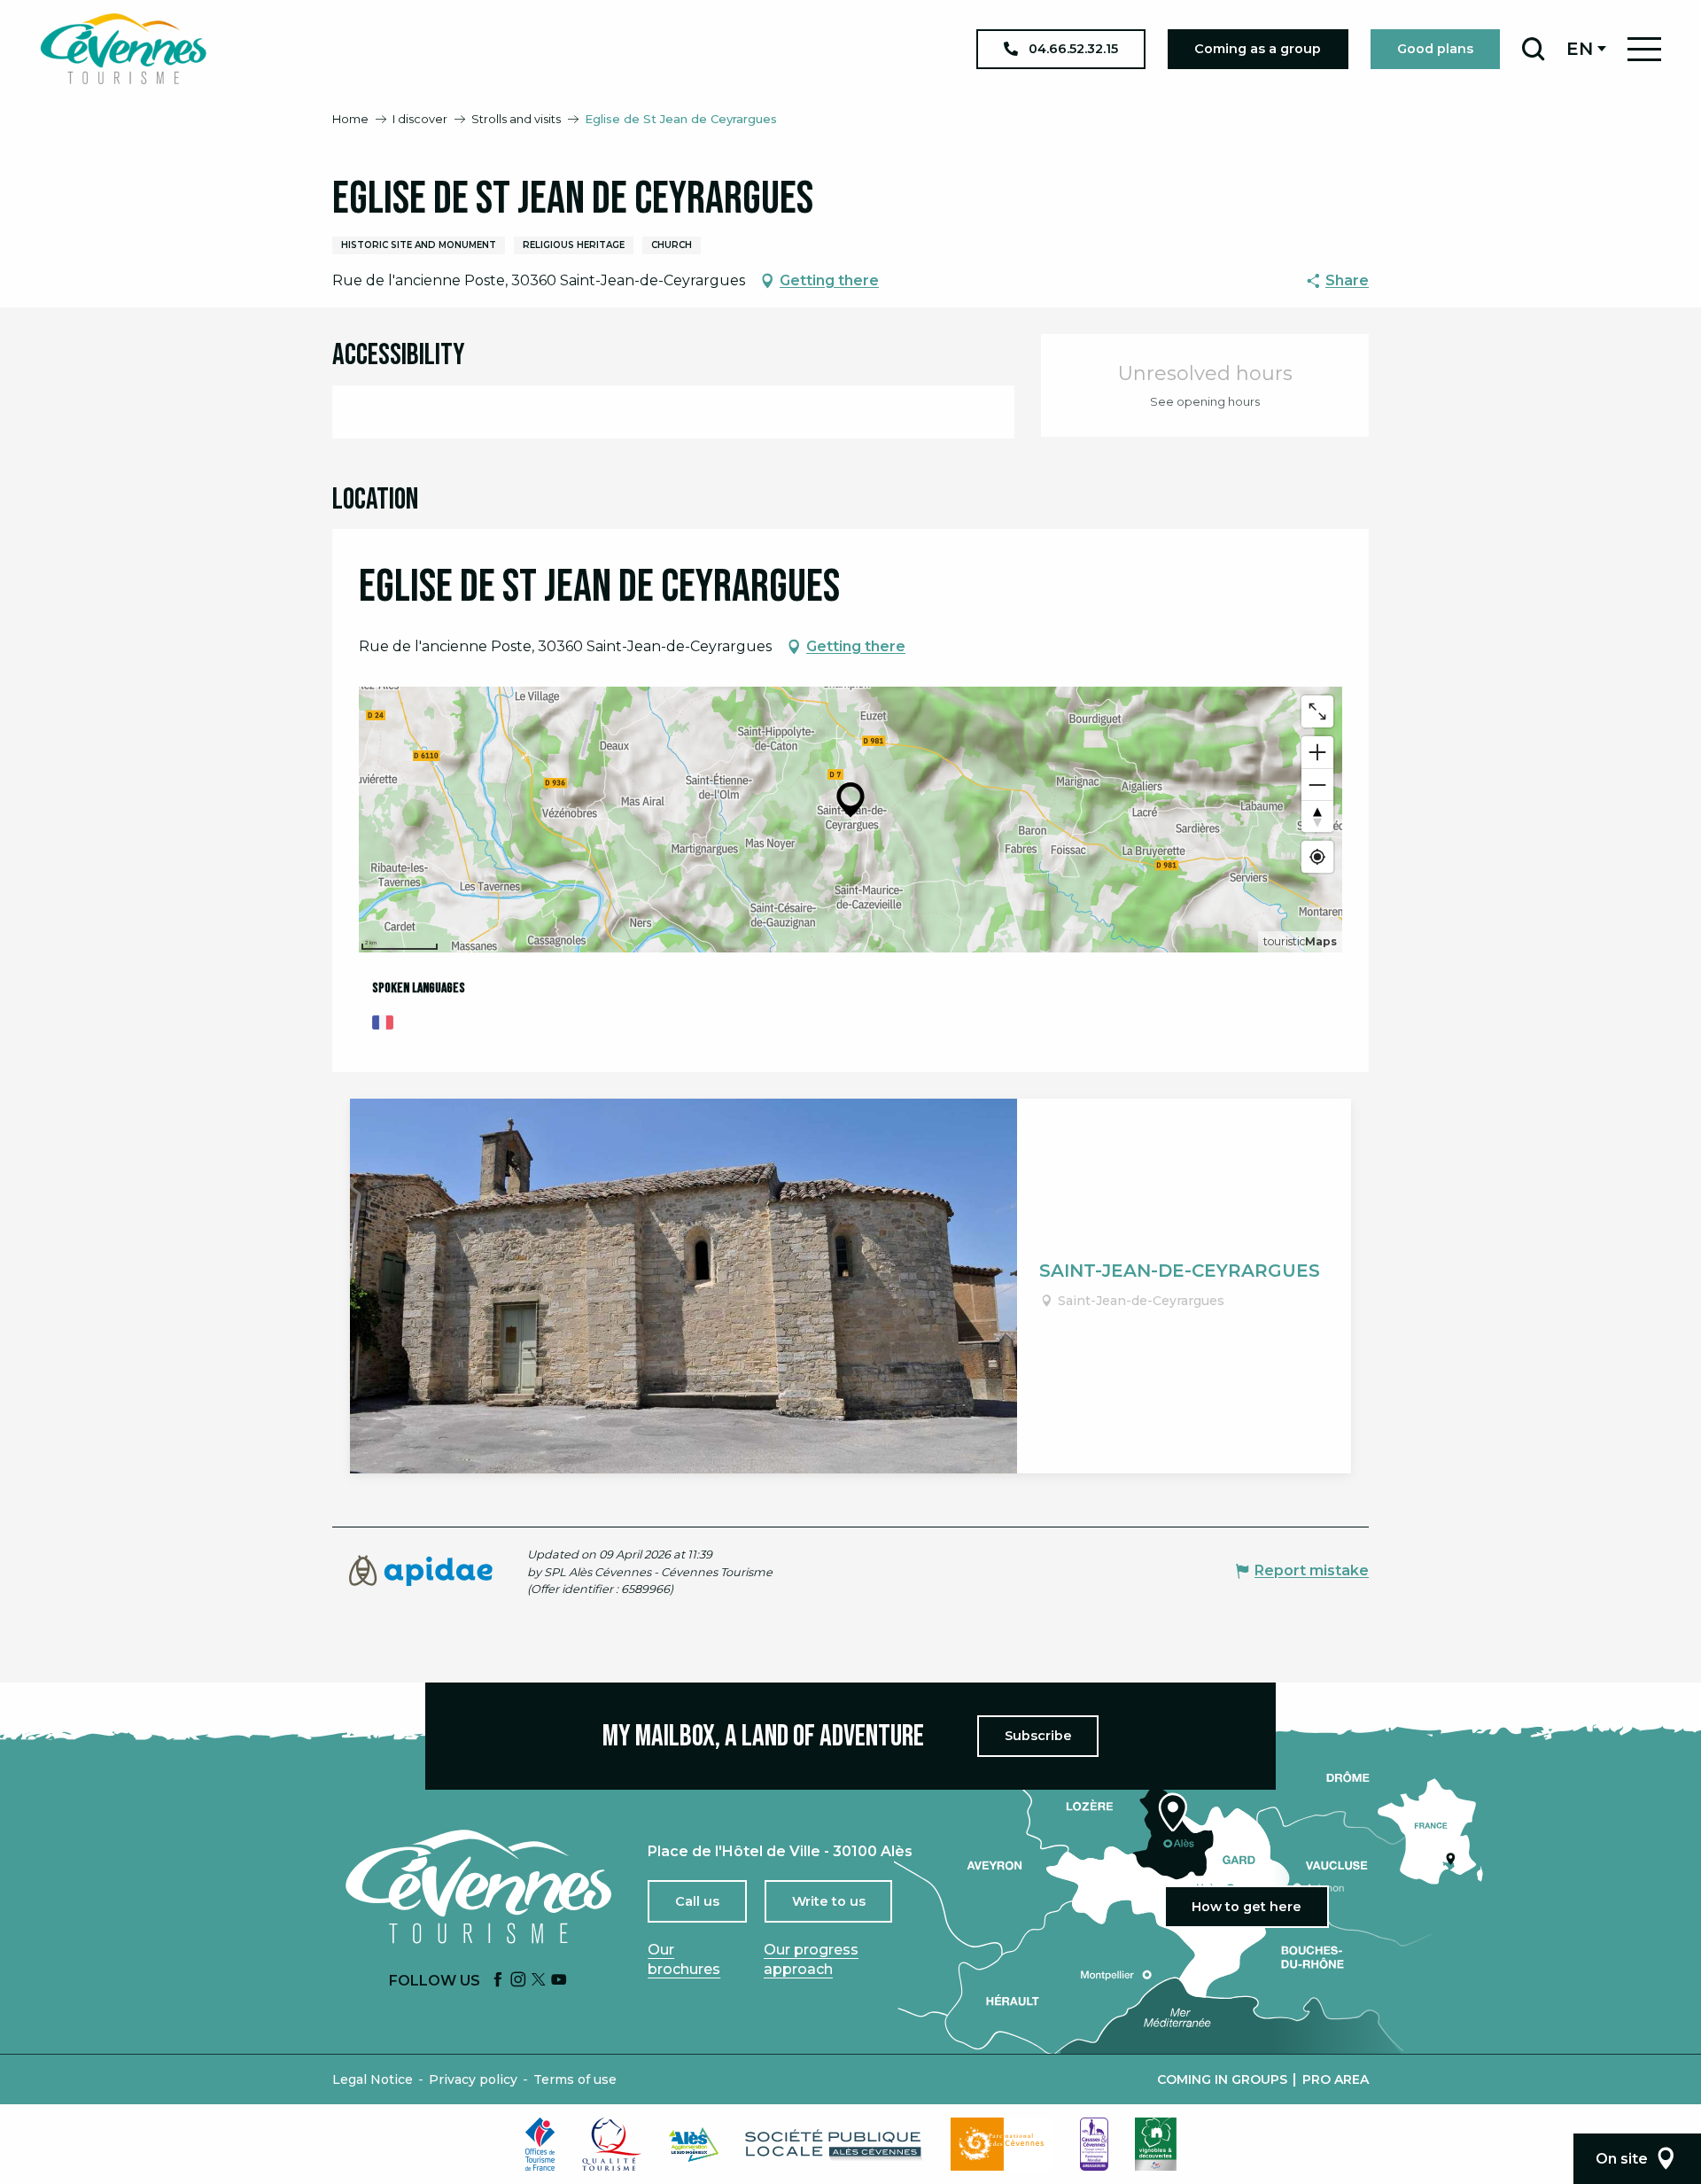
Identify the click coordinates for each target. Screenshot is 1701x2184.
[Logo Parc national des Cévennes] (1002, 2144)
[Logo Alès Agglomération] (694, 2145)
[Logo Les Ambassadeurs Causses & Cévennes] (1094, 2144)
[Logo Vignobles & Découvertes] (1156, 2144)
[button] (1533, 49)
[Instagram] (518, 1981)
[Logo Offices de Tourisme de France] (540, 2144)
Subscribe (1038, 1736)
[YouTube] (559, 1981)
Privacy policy (473, 2079)
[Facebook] (498, 1981)
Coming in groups (1222, 2079)
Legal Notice (373, 2079)
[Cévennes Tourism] (123, 49)
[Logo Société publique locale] (835, 2145)
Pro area (1336, 2079)
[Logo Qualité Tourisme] (612, 2144)
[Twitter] (539, 1981)
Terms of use (575, 2079)
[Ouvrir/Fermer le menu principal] (1644, 49)
